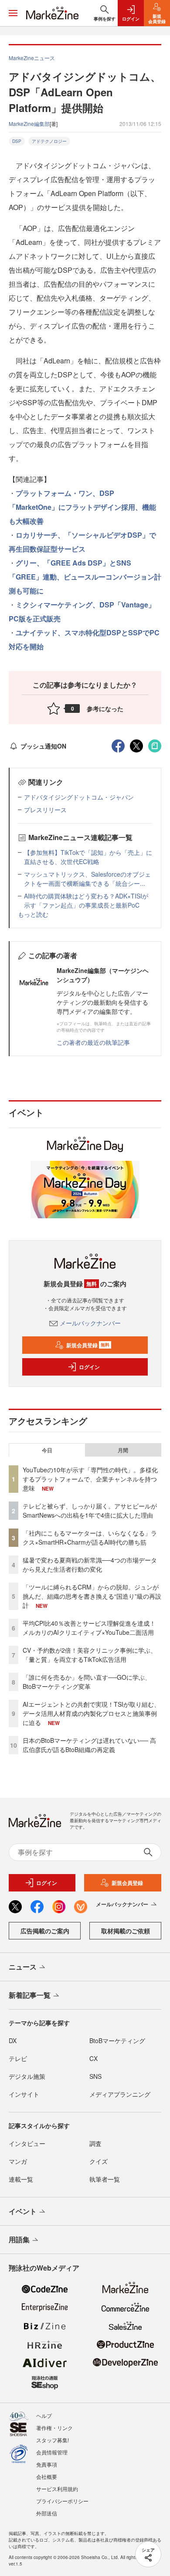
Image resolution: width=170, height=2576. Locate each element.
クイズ (99, 2161)
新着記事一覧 (30, 1995)
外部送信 (47, 2513)
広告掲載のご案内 (45, 1931)
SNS (95, 2076)
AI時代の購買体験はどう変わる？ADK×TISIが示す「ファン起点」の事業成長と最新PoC (86, 900)
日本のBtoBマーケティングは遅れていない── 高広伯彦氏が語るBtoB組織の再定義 (89, 1745)
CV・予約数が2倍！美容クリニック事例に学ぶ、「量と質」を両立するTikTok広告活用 (90, 1655)
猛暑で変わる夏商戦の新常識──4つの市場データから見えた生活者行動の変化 (90, 1564)
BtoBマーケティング (117, 2040)
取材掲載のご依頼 (126, 1931)
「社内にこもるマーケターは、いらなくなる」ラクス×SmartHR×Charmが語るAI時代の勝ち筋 (90, 1537)
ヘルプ (44, 2415)
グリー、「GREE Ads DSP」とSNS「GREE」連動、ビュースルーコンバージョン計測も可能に (85, 577)
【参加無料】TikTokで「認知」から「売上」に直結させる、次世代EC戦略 (88, 857)
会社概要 (47, 2476)
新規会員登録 (88, 1345)
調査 (95, 2143)
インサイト (24, 2094)
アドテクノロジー (49, 141)
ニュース (23, 1967)
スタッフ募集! (53, 2440)
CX (93, 2058)
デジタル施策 (27, 2076)
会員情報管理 (52, 2452)
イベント (23, 2211)
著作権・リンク (54, 2428)
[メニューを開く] (13, 13)
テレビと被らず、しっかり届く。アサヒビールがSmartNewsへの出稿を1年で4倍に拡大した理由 (90, 1510)
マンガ (18, 2161)
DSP (17, 141)
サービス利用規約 (57, 2489)
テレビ (18, 2058)
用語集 (19, 2239)
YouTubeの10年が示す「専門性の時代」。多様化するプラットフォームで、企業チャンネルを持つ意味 (90, 1479)
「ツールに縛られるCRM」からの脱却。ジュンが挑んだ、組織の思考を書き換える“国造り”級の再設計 (92, 1596)
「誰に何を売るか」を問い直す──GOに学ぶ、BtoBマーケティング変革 (87, 1682)
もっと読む (33, 914)
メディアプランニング (120, 2094)
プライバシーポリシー (62, 2501)
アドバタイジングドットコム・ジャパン (79, 797)
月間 (123, 1450)
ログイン (89, 1367)
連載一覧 (21, 2179)
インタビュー (27, 2143)
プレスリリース (45, 810)
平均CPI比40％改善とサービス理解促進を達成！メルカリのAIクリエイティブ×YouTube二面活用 (89, 1628)
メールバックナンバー (90, 1323)
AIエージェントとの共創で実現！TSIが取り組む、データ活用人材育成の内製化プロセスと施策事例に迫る (91, 1713)
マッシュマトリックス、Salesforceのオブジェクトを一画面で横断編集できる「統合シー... (87, 879)
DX (13, 2040)
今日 (47, 1450)
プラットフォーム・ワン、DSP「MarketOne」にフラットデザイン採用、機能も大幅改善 (82, 507)
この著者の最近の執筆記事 (93, 1042)
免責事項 (47, 2464)
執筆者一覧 (105, 2179)
